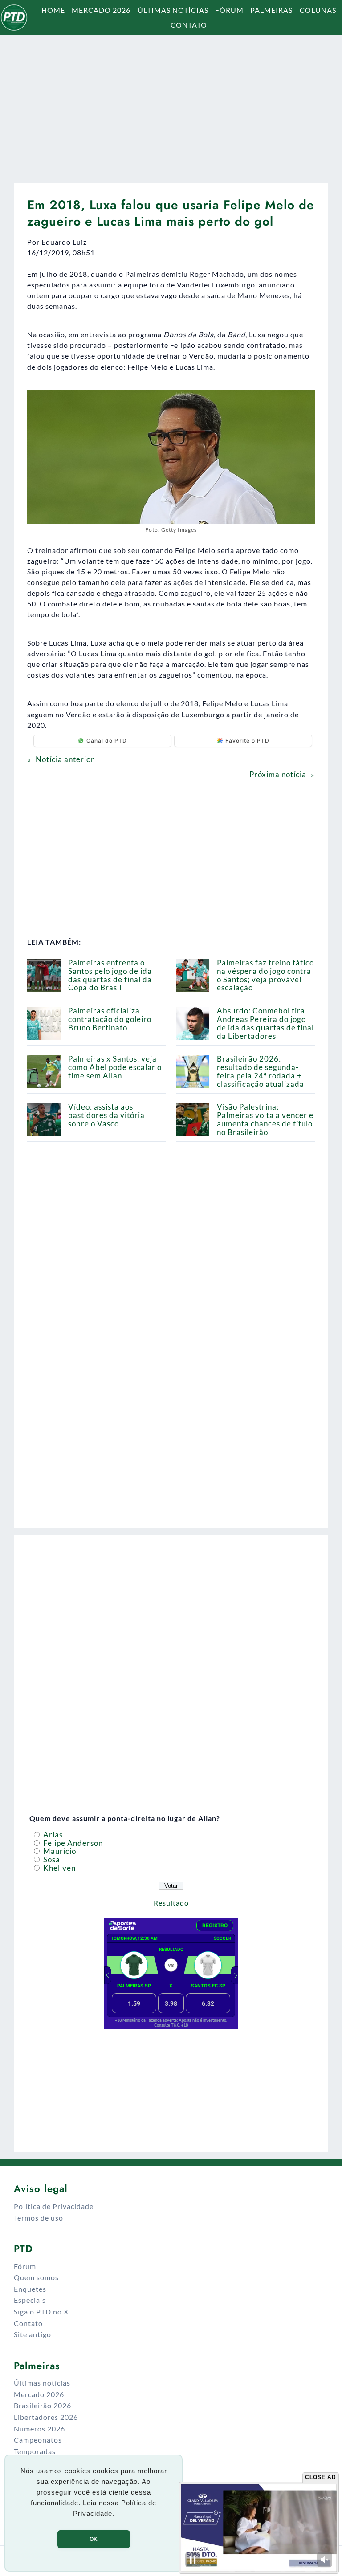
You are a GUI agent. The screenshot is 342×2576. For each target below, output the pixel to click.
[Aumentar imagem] (303, 402)
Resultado (171, 1903)
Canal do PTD (107, 741)
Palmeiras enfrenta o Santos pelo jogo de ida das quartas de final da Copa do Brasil (110, 975)
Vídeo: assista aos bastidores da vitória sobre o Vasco (106, 1115)
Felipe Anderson (72, 1843)
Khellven (59, 1868)
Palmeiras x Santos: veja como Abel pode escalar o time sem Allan (115, 1067)
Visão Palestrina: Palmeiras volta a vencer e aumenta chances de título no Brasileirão (265, 1119)
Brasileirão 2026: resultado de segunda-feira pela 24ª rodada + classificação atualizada (261, 1071)
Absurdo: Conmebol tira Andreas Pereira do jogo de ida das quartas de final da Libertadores (265, 1023)
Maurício (59, 1851)
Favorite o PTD (247, 741)
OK (94, 2539)
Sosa (51, 1859)
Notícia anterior (65, 759)
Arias (52, 1835)
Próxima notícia (278, 774)
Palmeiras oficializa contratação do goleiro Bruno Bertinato (110, 1019)
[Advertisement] (171, 105)
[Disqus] (171, 1401)
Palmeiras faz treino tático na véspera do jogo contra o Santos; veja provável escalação (265, 975)
